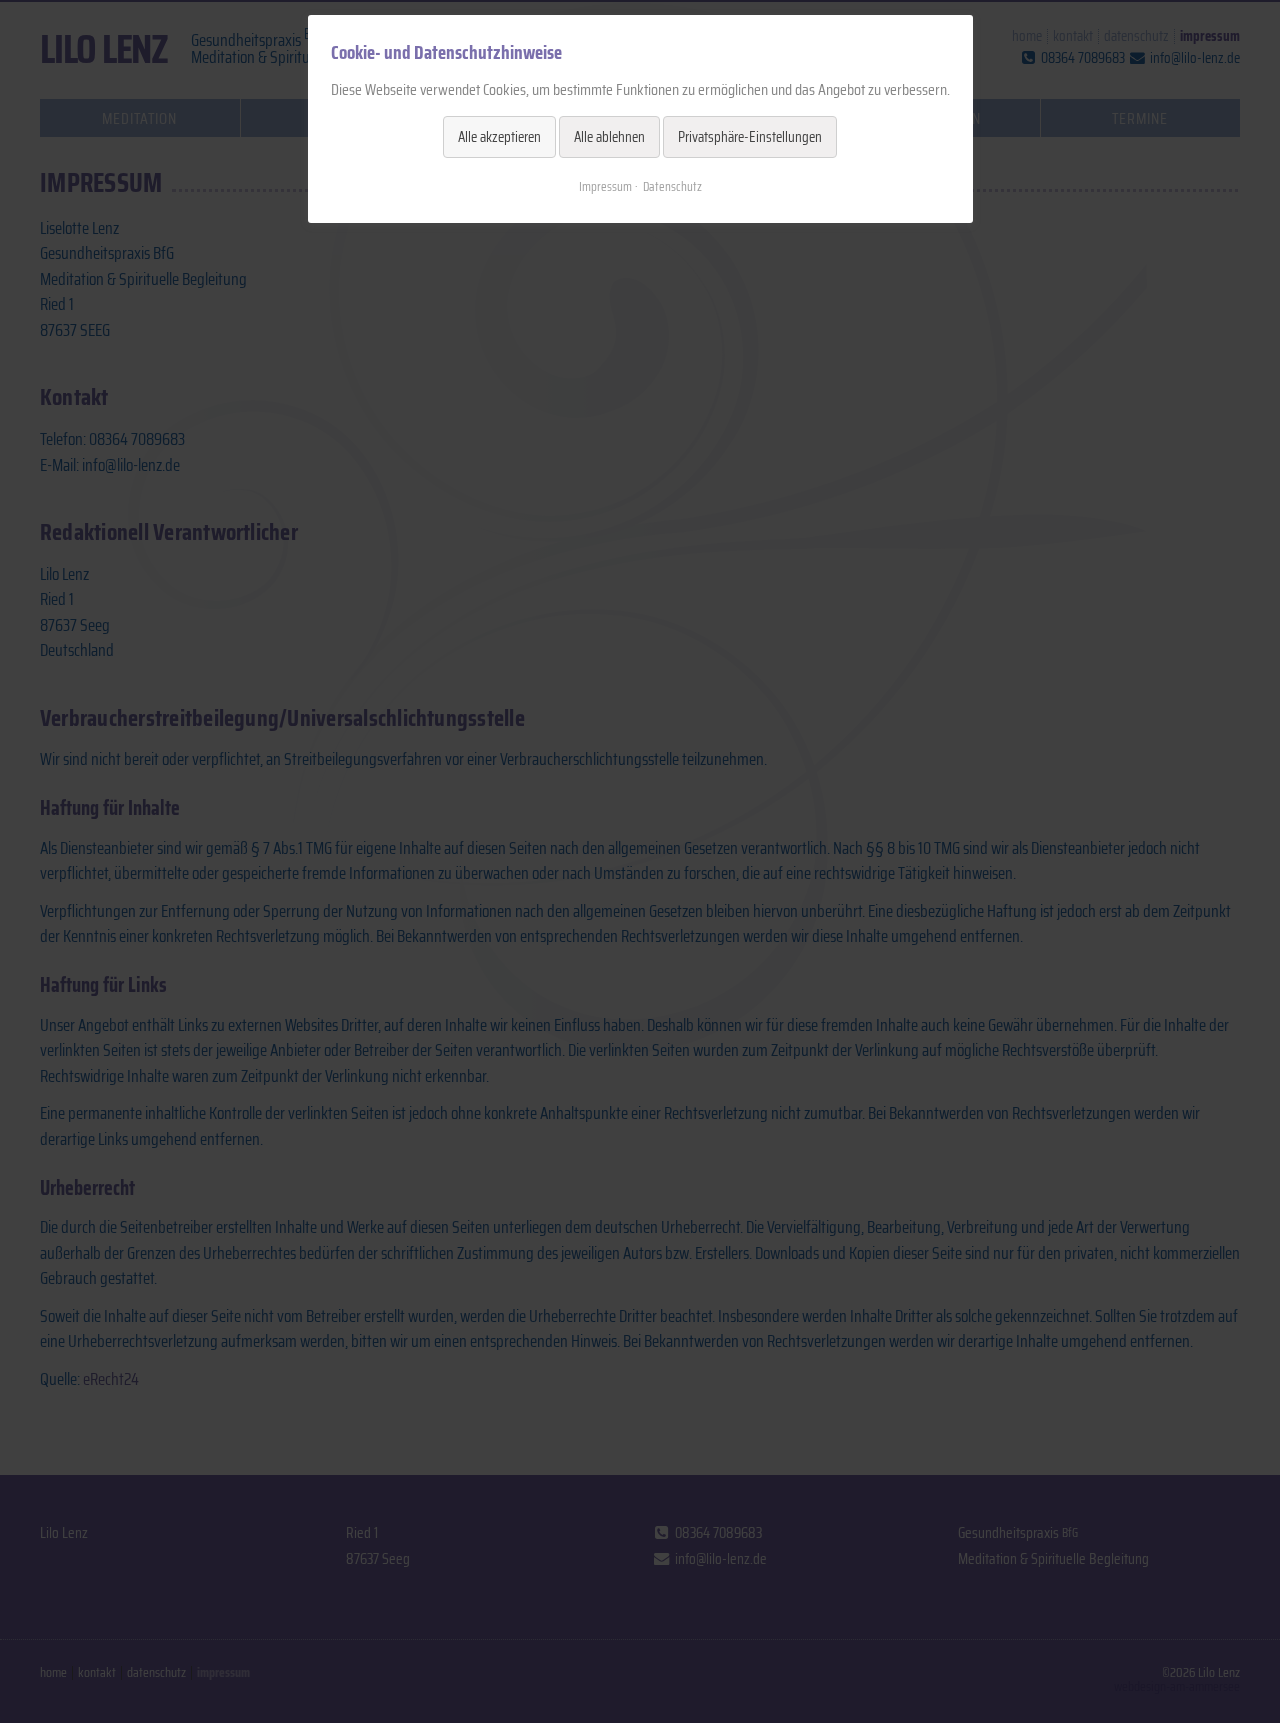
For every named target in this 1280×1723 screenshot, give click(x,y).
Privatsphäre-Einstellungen (750, 137)
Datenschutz (672, 186)
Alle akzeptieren (499, 137)
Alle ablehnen (609, 137)
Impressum (605, 186)
